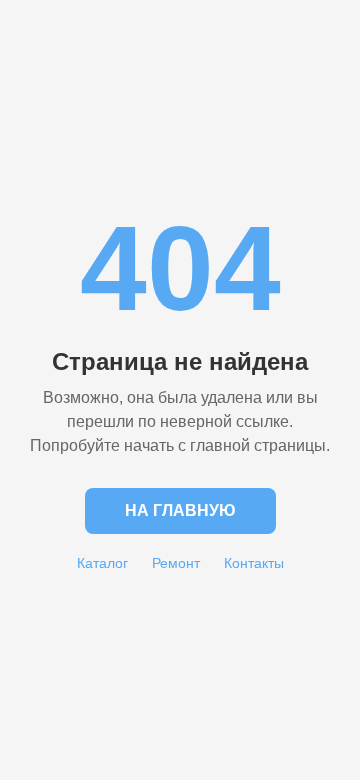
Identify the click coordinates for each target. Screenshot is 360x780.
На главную (180, 510)
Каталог (102, 563)
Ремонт (176, 563)
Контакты (254, 563)
